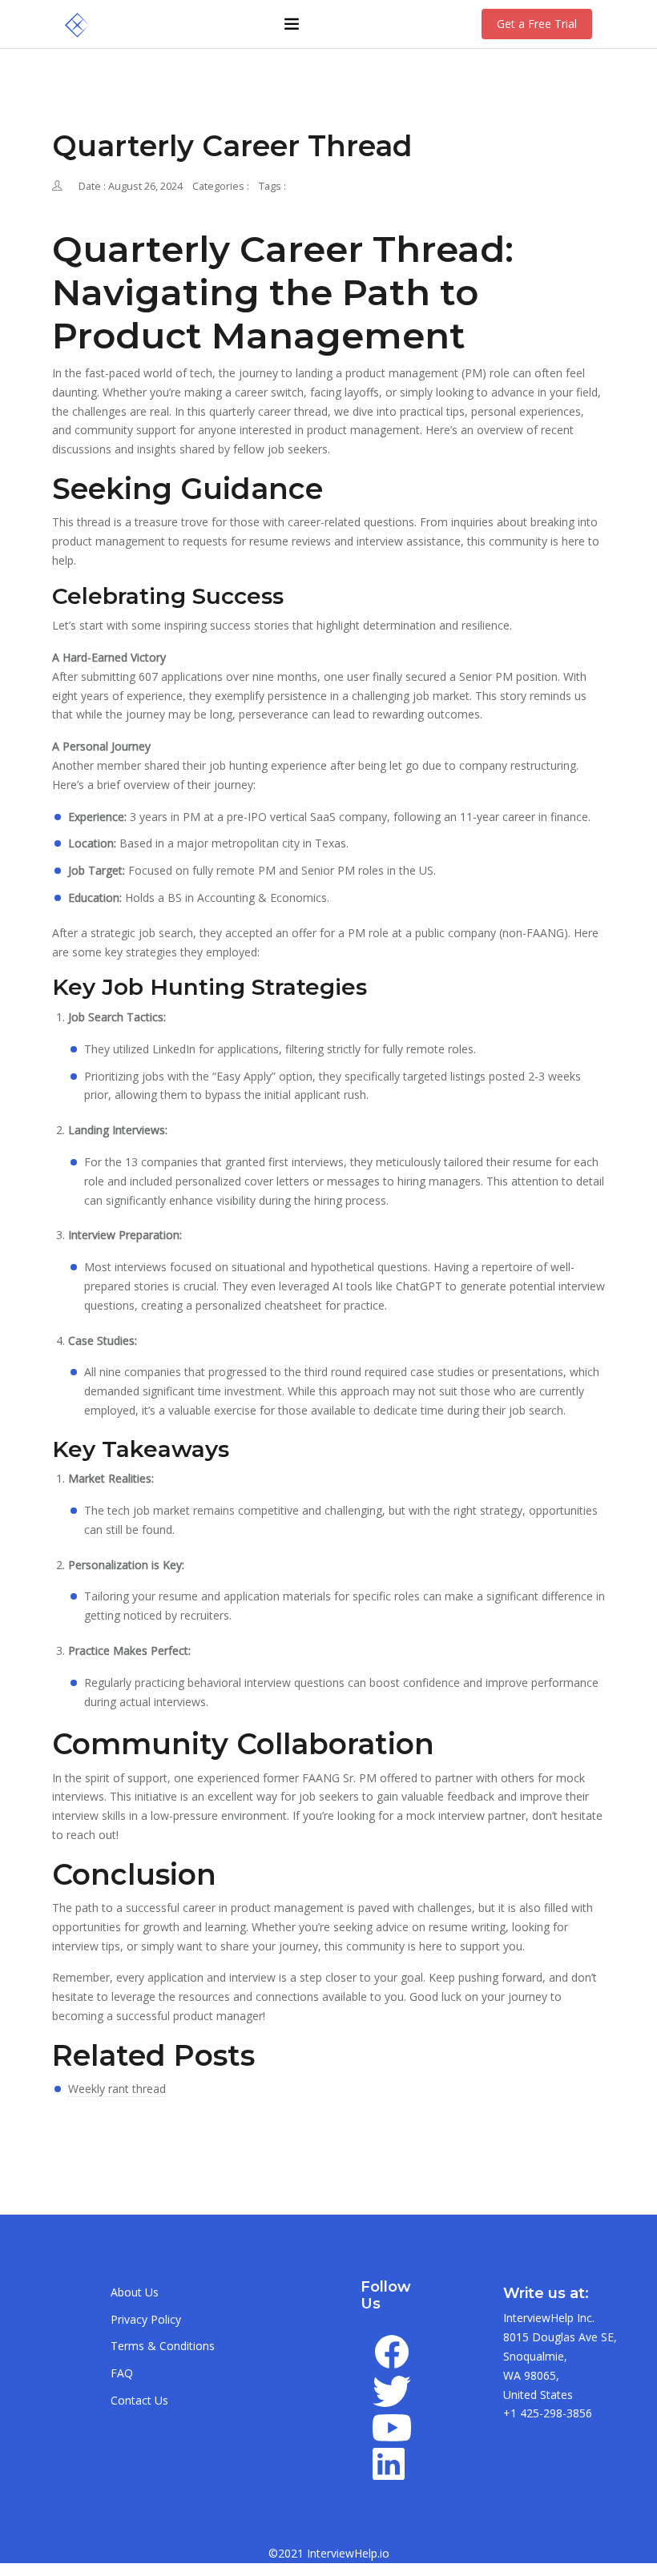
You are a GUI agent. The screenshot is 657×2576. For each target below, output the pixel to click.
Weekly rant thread (117, 2089)
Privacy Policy (146, 2319)
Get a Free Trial (537, 24)
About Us (135, 2292)
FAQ (122, 2373)
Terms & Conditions (163, 2346)
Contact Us (139, 2400)
